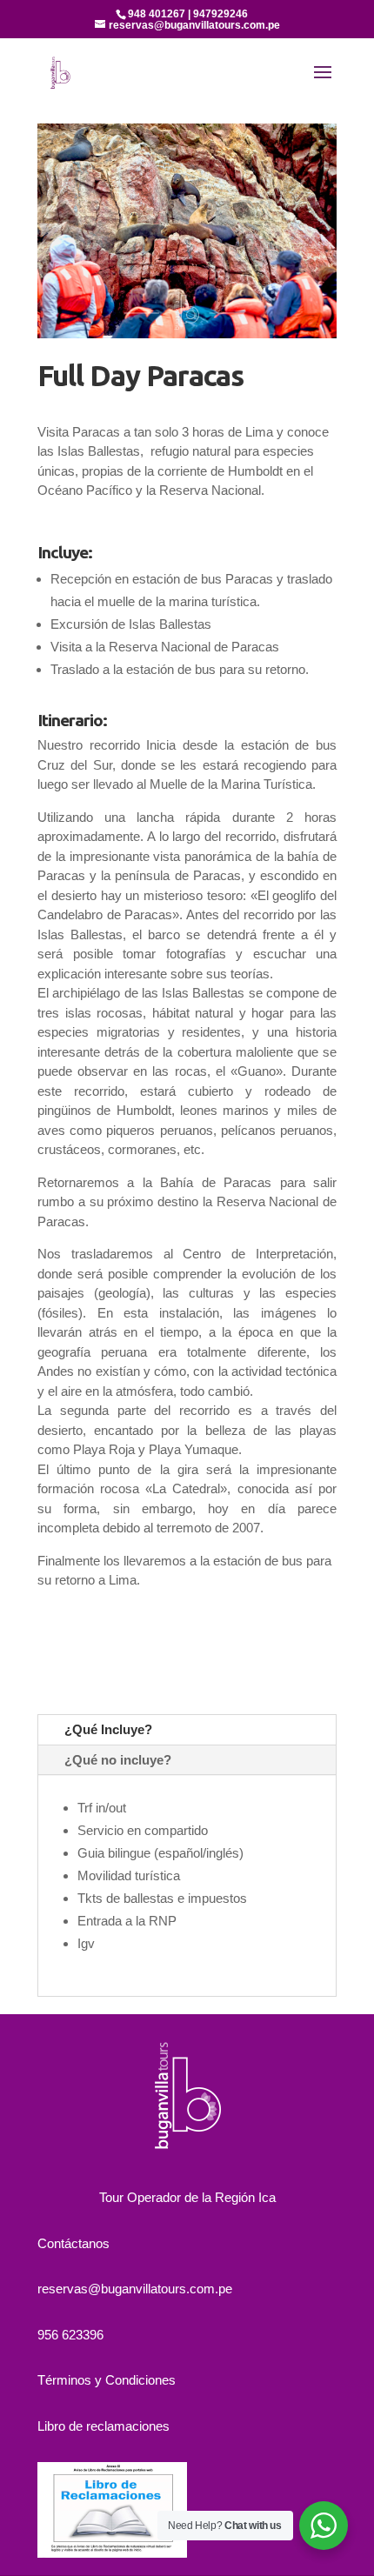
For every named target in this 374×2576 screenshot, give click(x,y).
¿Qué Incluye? (108, 1729)
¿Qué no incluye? (118, 1760)
